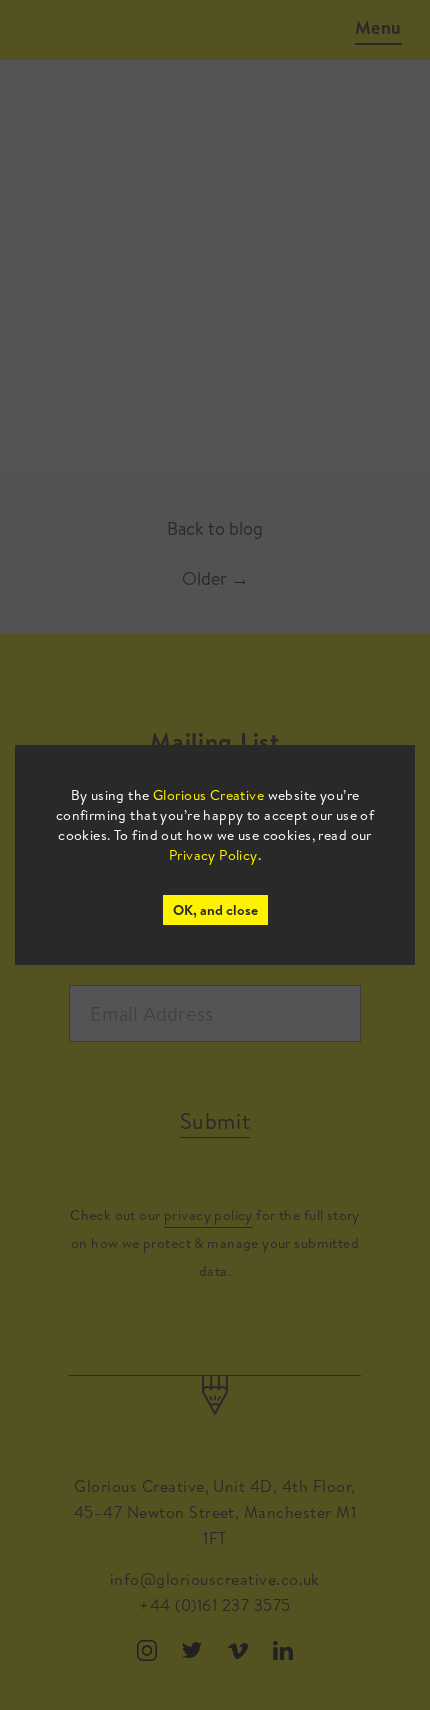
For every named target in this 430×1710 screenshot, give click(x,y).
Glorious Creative (208, 795)
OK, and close (215, 910)
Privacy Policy (213, 855)
